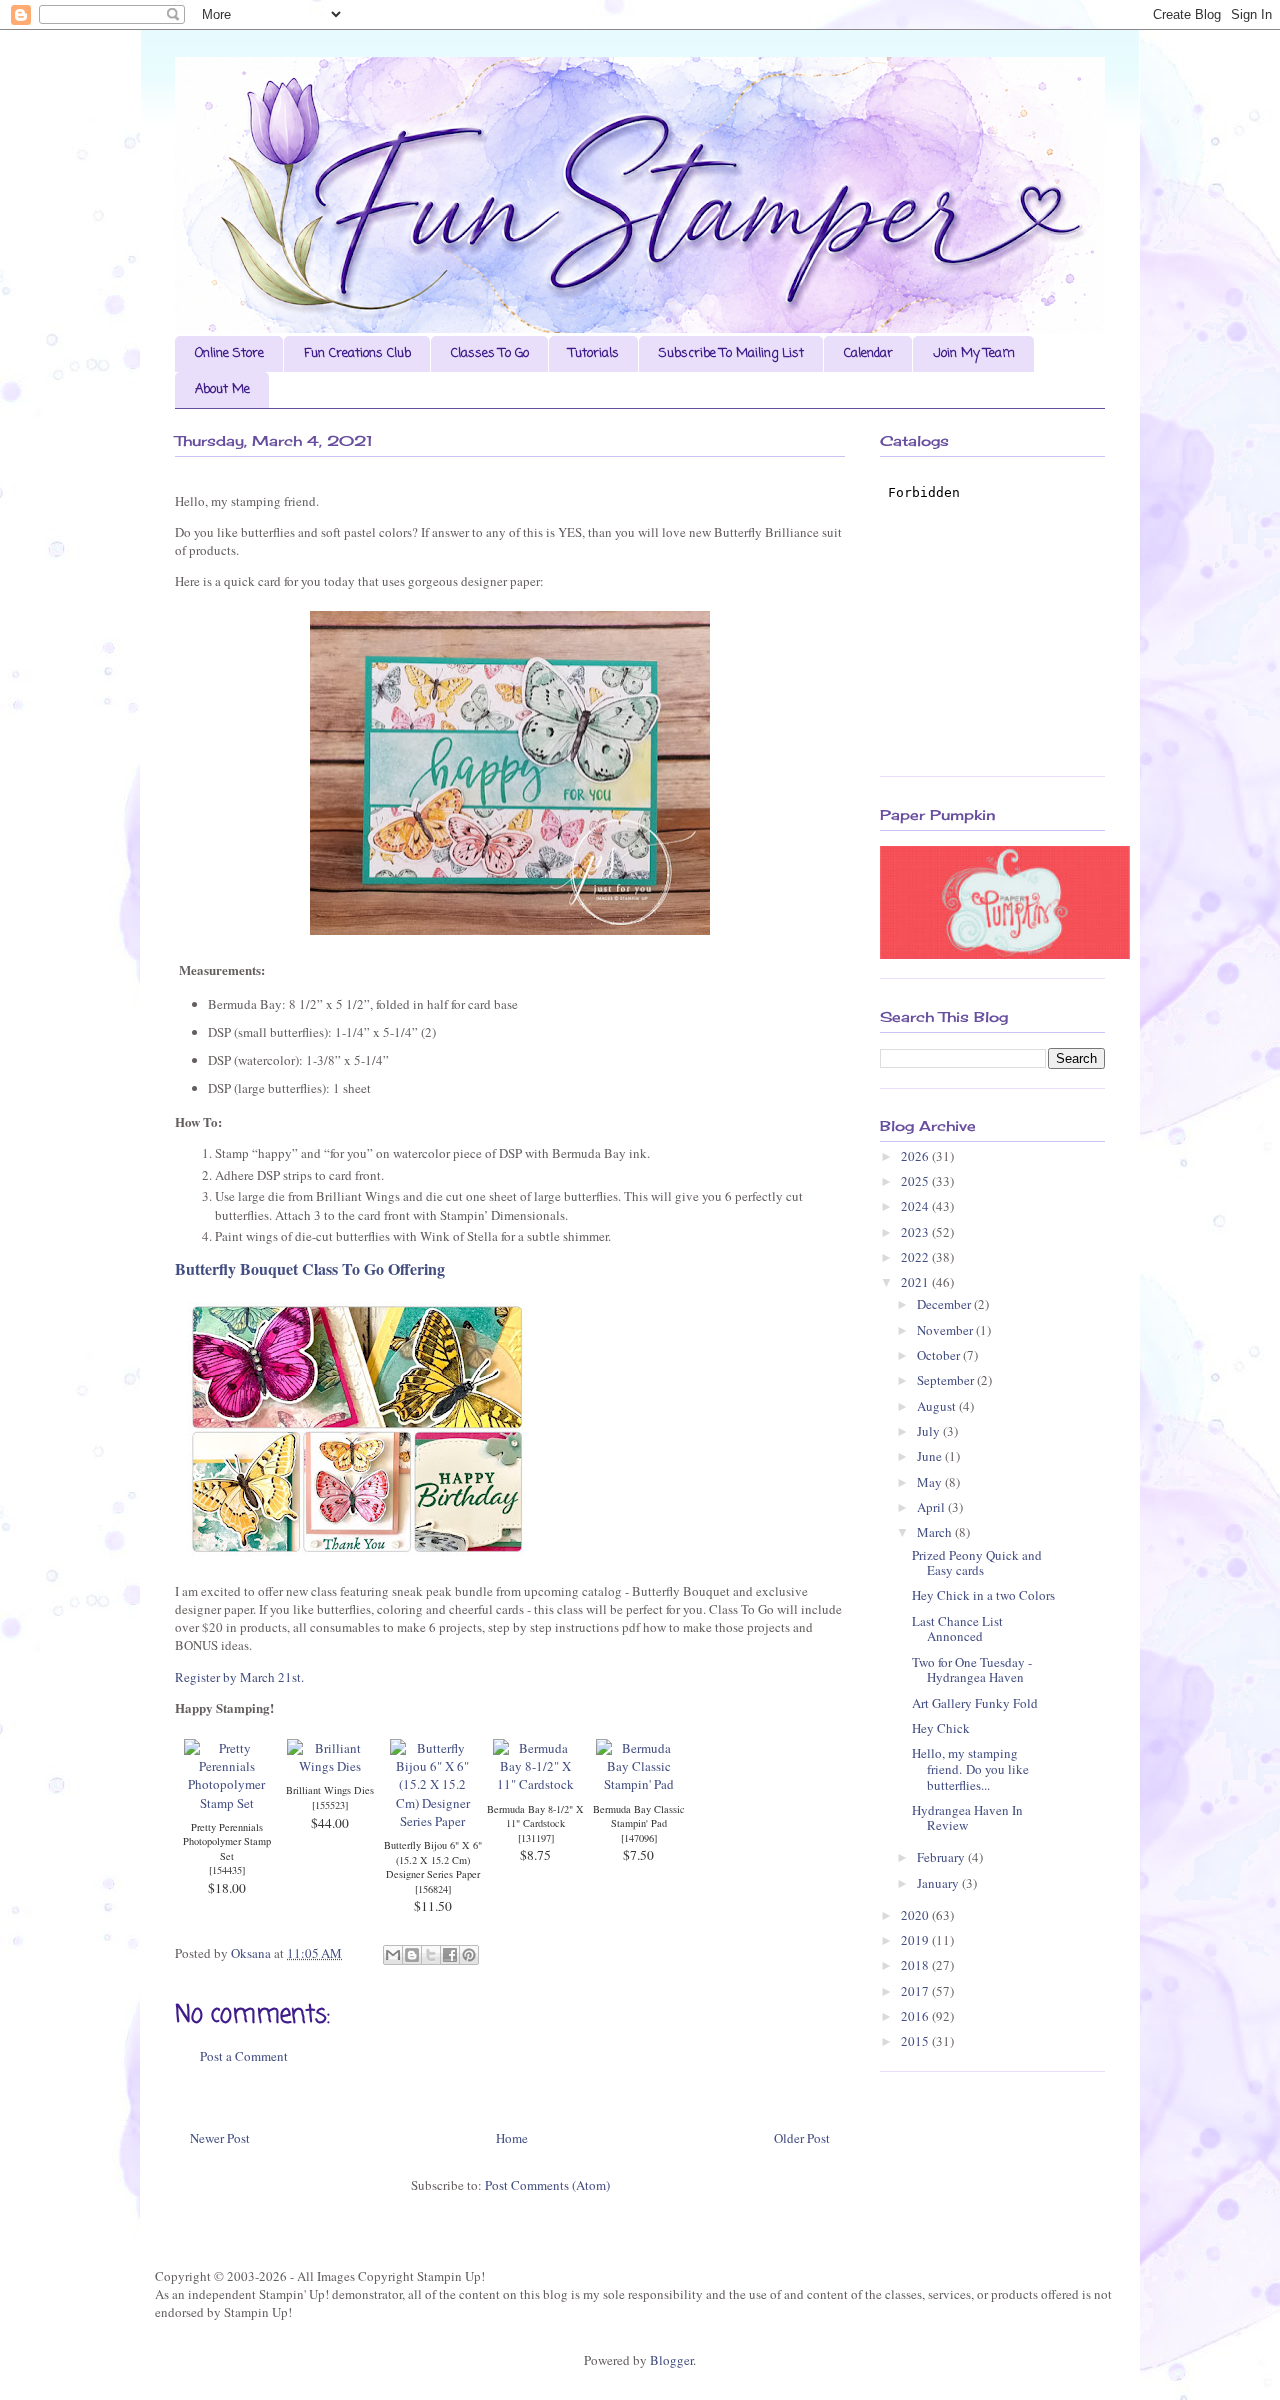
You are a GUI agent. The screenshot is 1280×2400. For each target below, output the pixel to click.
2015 (916, 2041)
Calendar (868, 353)
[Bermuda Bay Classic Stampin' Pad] (638, 1784)
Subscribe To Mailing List (731, 353)
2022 (916, 1257)
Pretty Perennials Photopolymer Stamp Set (227, 1841)
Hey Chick (941, 1728)
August (938, 1406)
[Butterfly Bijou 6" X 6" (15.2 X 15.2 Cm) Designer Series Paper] (432, 1821)
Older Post (802, 2138)
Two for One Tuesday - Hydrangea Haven (972, 1670)
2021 (916, 1282)
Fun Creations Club (357, 353)
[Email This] (393, 1955)
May (931, 1482)
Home (512, 2138)
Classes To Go (490, 353)
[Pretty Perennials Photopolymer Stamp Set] (226, 1803)
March (936, 1532)
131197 (536, 1838)
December (945, 1304)
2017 (916, 1991)
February (942, 1857)
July (930, 1431)
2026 (916, 1156)
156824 (433, 1889)
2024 (916, 1206)
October (940, 1355)
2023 (916, 1232)
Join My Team (974, 353)
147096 (639, 1838)
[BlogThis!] (412, 1955)
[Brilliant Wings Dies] (329, 1766)
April (932, 1507)
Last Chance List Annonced (957, 1629)
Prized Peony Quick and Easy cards (977, 1563)
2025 (916, 1181)
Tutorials (594, 353)
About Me (222, 389)
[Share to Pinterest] (469, 1955)
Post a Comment (244, 2056)
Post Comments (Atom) (547, 2185)
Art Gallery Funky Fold (975, 1703)
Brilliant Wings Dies (330, 1790)
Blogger (671, 2360)
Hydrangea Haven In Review (967, 1818)
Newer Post (220, 2138)
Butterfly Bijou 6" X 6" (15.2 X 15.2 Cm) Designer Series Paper (433, 1859)
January (939, 1883)
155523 (330, 1805)
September (947, 1380)
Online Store (229, 353)
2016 (916, 2016)
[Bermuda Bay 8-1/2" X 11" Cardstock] (535, 1784)
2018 (916, 1965)
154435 (227, 1870)
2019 (916, 1940)
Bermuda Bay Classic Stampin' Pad (639, 1816)
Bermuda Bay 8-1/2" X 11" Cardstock (535, 1816)
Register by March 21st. (241, 1677)
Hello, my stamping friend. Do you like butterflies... (970, 1768)
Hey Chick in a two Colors (983, 1595)
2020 (916, 1915)
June (931, 1456)
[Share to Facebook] (450, 1955)
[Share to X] (431, 1955)
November (946, 1330)
